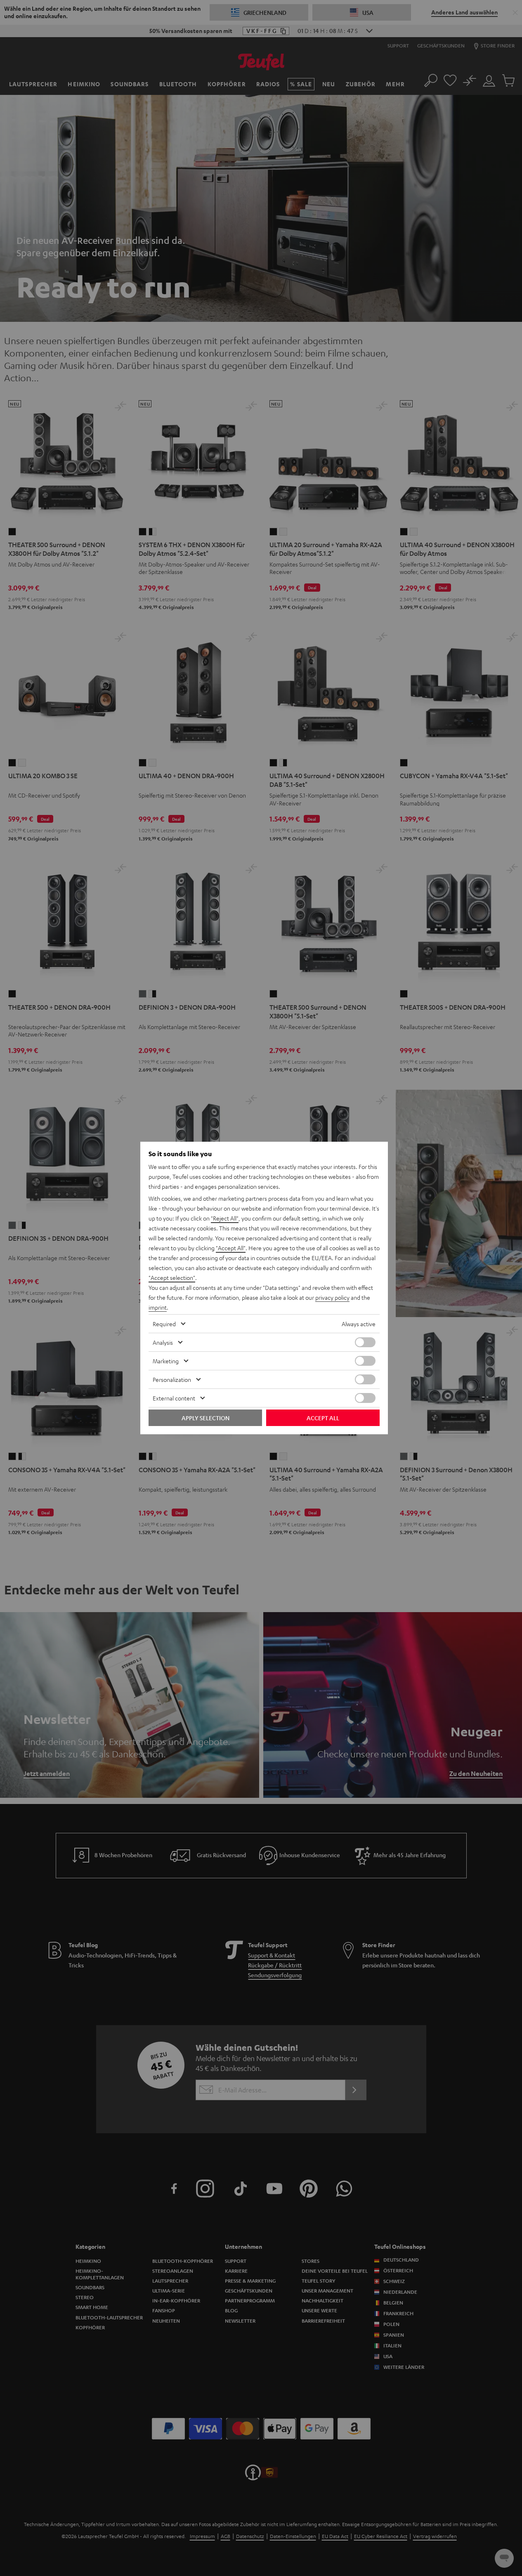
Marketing (166, 1361)
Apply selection (205, 1418)
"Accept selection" (172, 1277)
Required (164, 1324)
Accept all (323, 1418)
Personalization (172, 1379)
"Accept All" (231, 1248)
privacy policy (332, 1297)
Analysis (163, 1342)
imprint (158, 1307)
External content (174, 1398)
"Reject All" (225, 1218)
